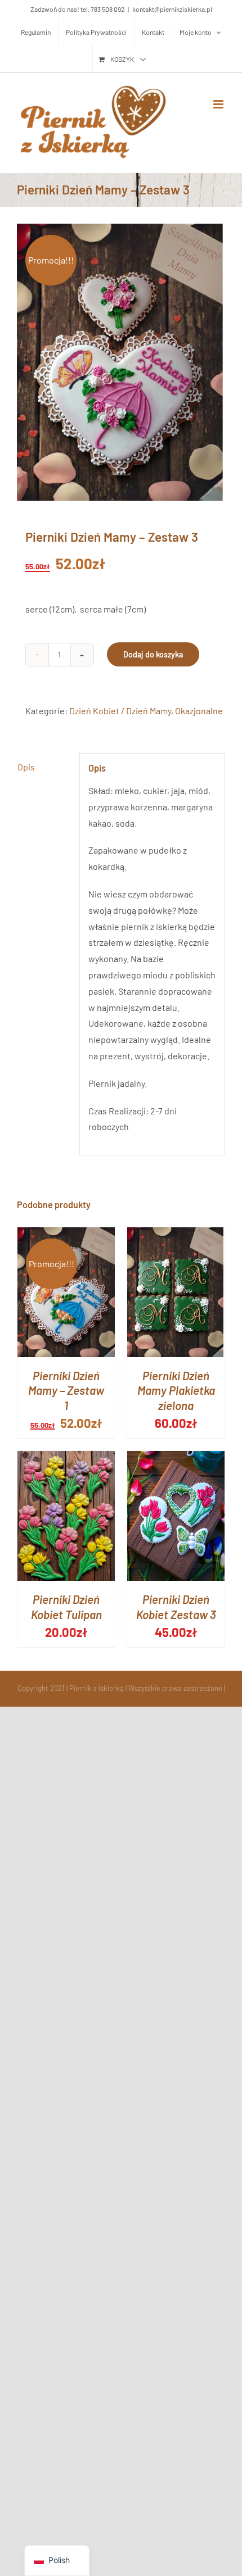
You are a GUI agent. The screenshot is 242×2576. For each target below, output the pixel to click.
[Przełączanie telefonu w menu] (219, 104)
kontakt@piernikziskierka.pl (172, 9)
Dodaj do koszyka (153, 654)
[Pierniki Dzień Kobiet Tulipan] (66, 1459)
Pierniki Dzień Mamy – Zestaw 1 (66, 1391)
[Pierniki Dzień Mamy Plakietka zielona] (176, 1235)
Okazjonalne (199, 711)
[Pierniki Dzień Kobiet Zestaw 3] (176, 1459)
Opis (26, 767)
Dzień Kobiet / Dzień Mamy (120, 711)
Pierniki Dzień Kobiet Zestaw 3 (176, 1607)
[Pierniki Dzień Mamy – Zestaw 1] (66, 1235)
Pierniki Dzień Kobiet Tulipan (66, 1607)
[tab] (44, 767)
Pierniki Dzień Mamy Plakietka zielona (176, 1391)
